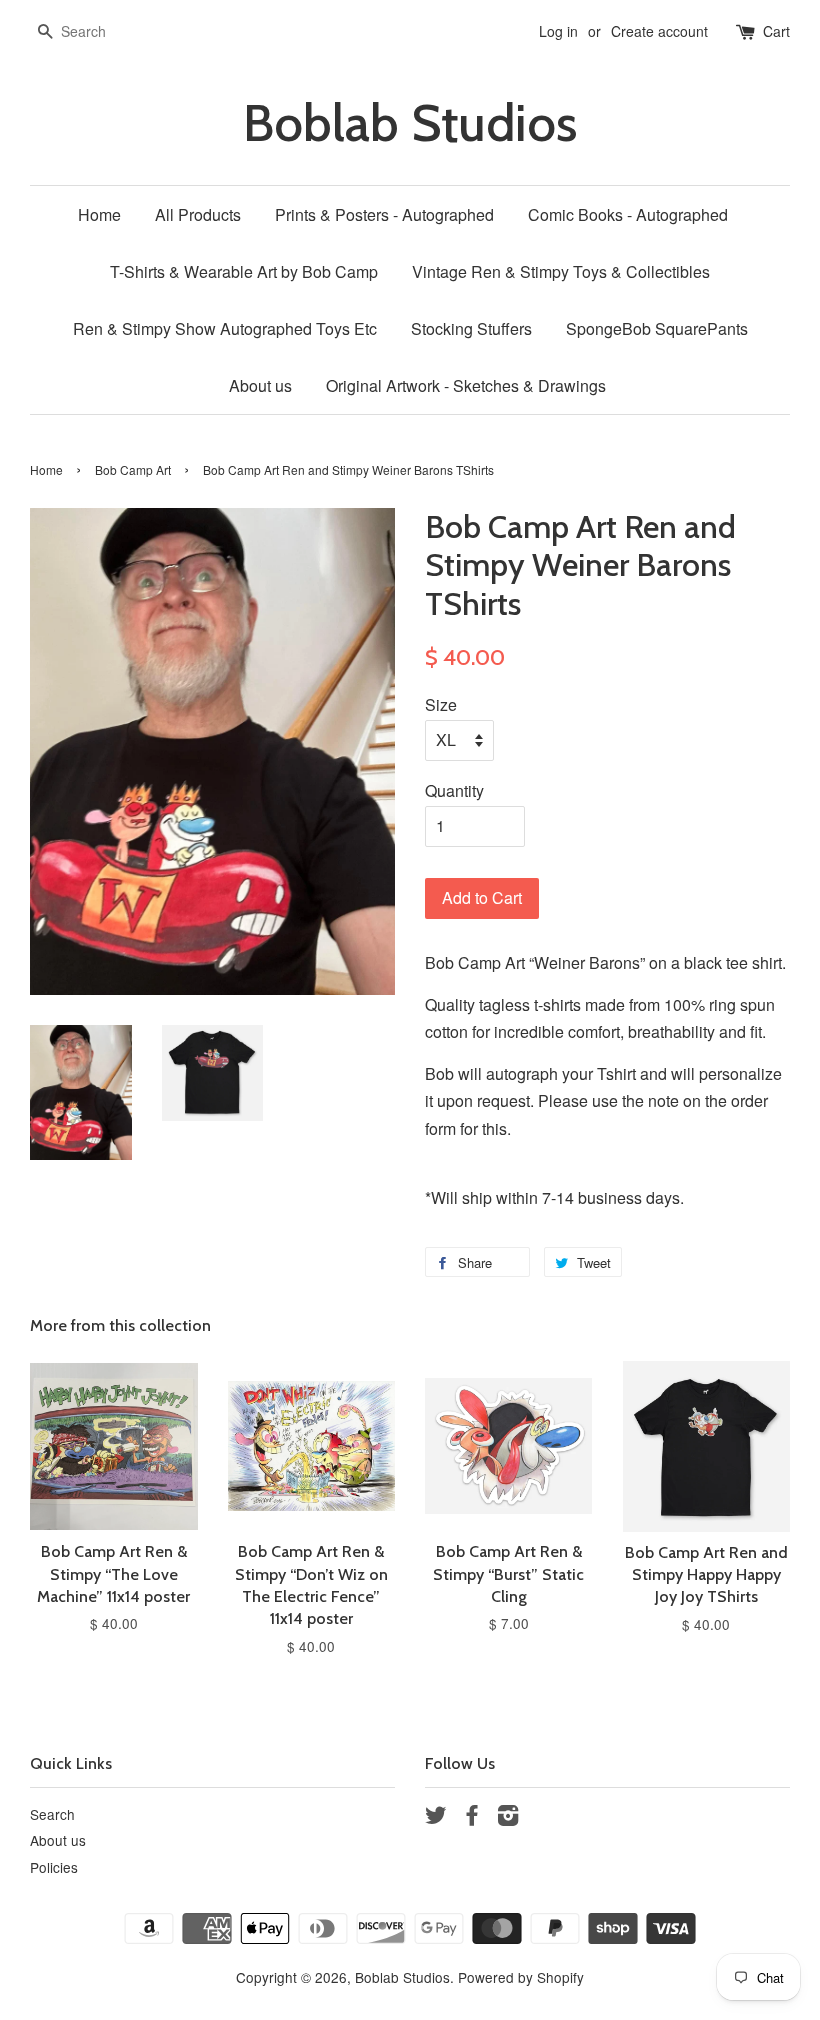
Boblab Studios (410, 123)
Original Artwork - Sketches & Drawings (466, 385)
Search (52, 1814)
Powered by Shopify (521, 1977)
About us (260, 385)
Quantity (454, 790)
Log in (558, 31)
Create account (659, 31)
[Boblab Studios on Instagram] (508, 1818)
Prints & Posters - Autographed (384, 214)
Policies (54, 1867)
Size (441, 704)
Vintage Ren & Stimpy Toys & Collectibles (561, 271)
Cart (776, 31)
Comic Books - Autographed (628, 214)
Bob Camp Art (133, 469)
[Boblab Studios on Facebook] (472, 1818)
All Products (198, 214)
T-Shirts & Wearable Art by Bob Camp (244, 271)
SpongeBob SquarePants (657, 328)
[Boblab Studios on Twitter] (436, 1818)
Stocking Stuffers (471, 328)
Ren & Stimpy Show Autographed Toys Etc (225, 328)
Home (99, 214)
